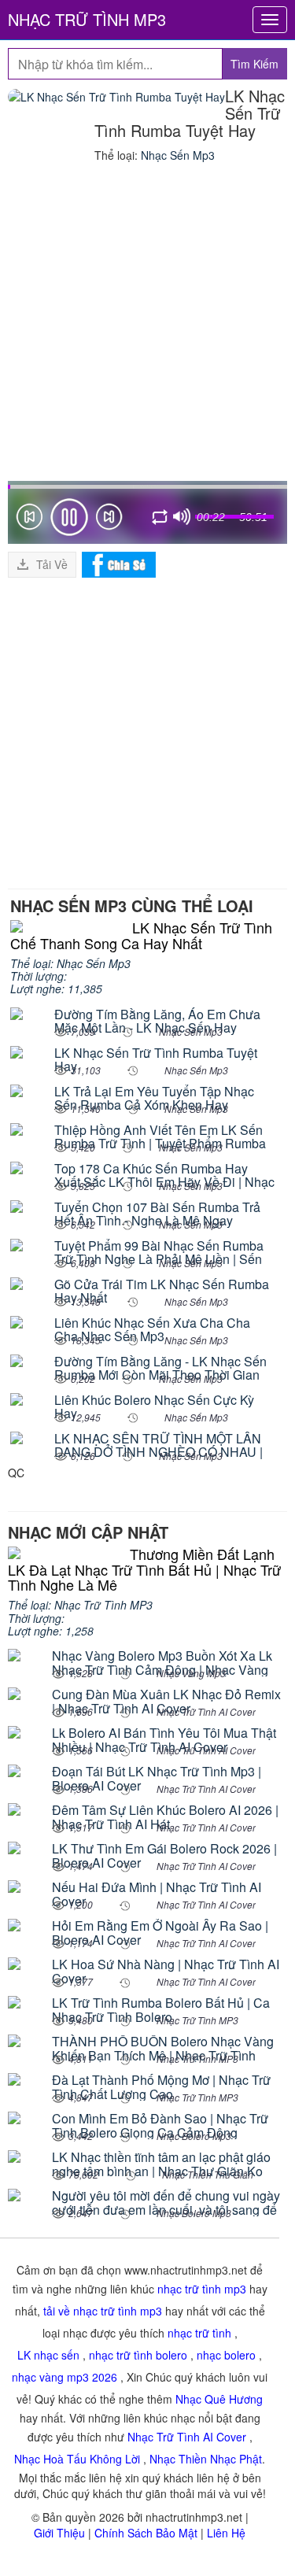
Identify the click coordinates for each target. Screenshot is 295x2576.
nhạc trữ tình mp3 (202, 2289)
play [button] (69, 517)
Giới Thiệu (59, 2533)
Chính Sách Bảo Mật (146, 2533)
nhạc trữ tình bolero (138, 2355)
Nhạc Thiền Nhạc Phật (206, 2459)
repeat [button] (160, 519)
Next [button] (109, 520)
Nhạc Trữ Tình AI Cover (187, 2437)
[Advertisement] (147, 325)
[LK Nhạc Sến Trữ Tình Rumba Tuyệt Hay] (116, 96)
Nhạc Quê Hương (219, 2399)
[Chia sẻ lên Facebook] (119, 563)
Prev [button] (29, 520)
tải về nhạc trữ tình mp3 (103, 2311)
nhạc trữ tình (199, 2333)
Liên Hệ (226, 2533)
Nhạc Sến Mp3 (178, 155)
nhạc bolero (226, 2355)
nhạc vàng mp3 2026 (65, 2377)
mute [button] (182, 517)
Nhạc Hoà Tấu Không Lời (77, 2459)
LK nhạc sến (48, 2355)
